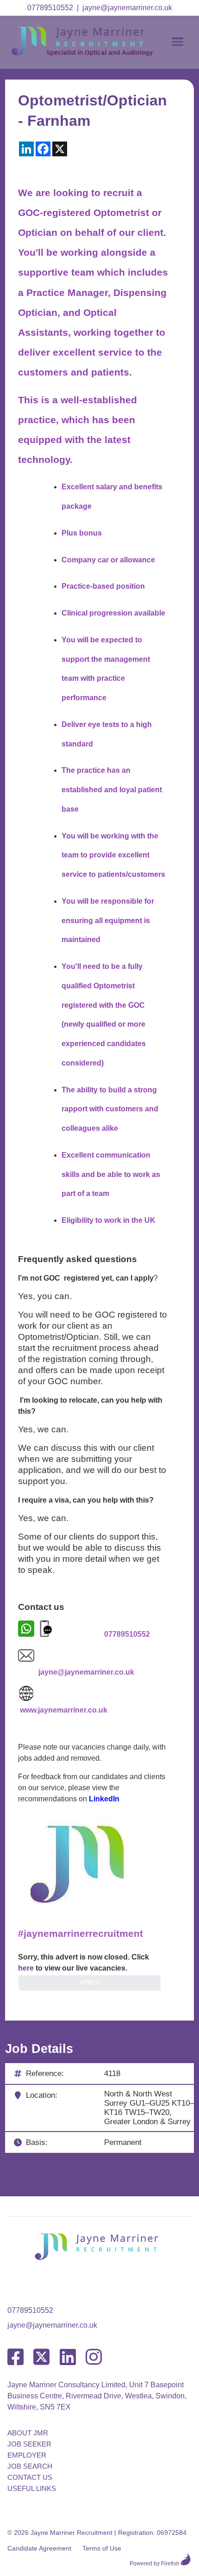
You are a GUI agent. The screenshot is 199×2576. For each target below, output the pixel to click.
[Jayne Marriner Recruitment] (91, 54)
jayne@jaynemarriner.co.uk (127, 8)
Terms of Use (102, 2548)
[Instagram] (94, 2357)
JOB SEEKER (29, 2444)
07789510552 (50, 8)
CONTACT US (30, 2477)
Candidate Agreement (39, 2548)
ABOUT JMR (28, 2433)
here (26, 1968)
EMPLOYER (27, 2455)
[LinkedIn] (68, 2357)
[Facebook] (16, 2357)
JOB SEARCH (30, 2466)
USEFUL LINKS (32, 2488)
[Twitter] (41, 2357)
